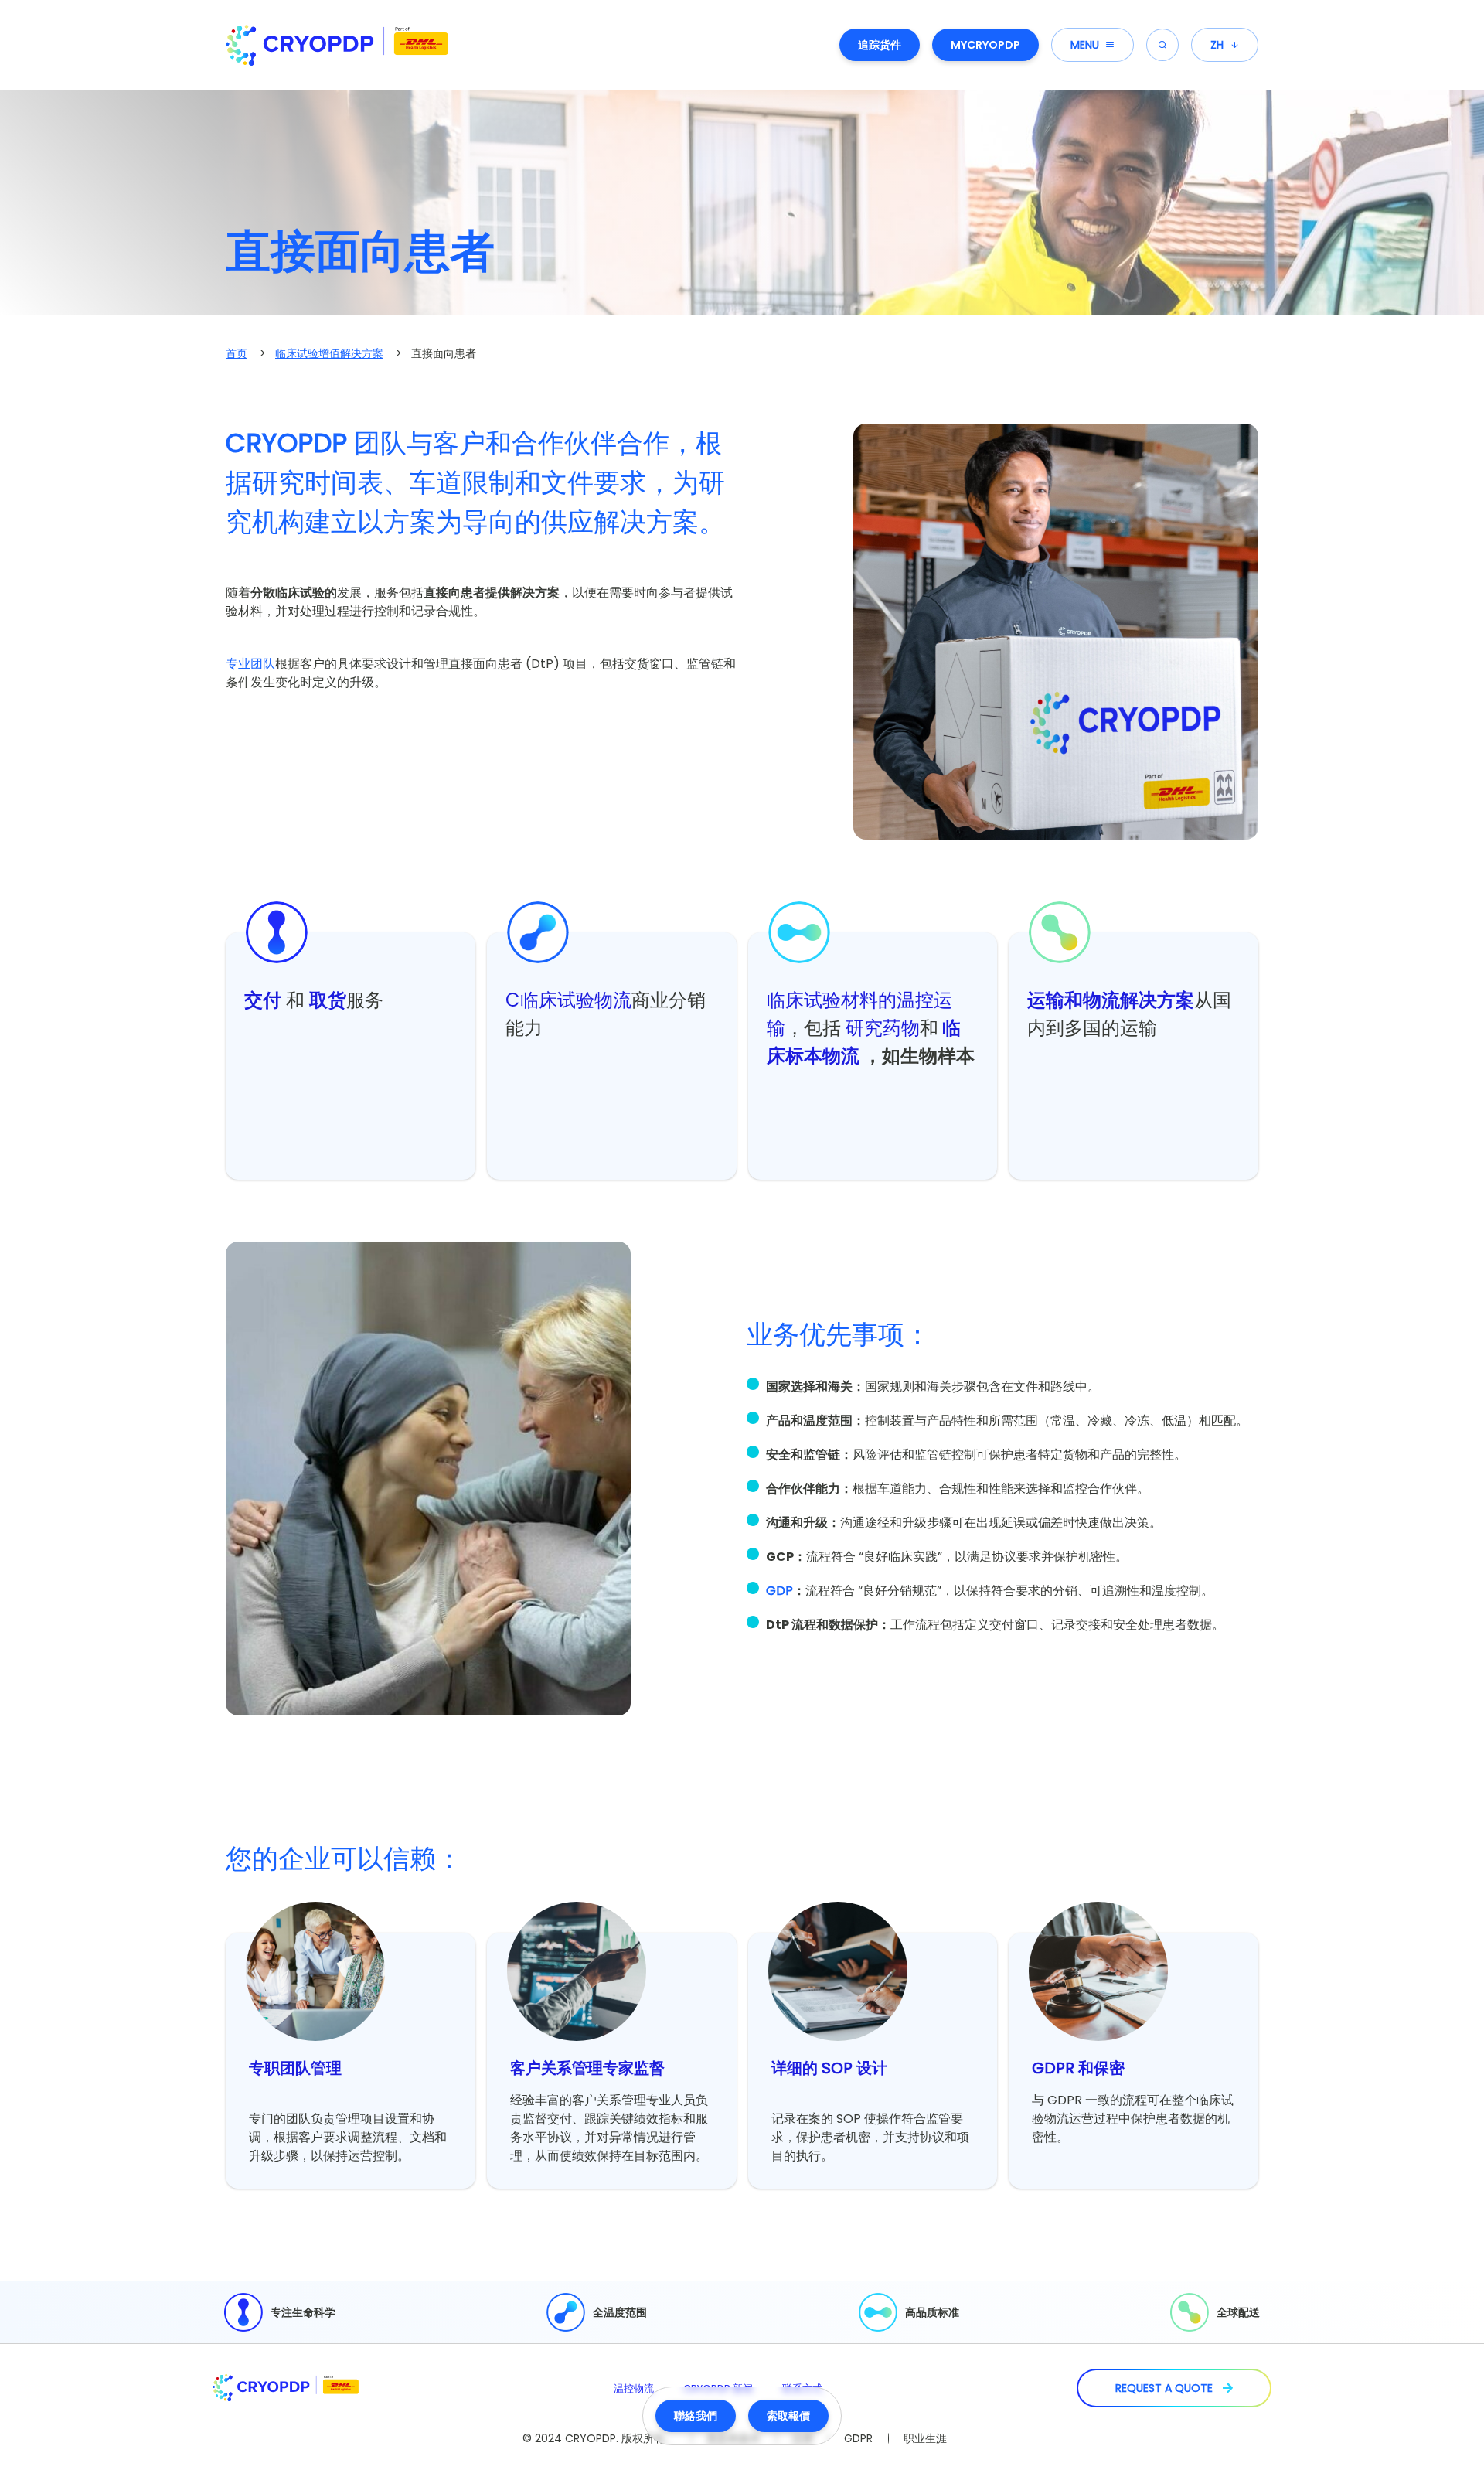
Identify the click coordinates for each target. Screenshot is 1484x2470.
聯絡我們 (696, 2416)
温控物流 (634, 2388)
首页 (237, 353)
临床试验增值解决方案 (329, 353)
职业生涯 (925, 2438)
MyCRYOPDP (985, 45)
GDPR (858, 2438)
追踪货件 (880, 45)
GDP (779, 1591)
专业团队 (250, 664)
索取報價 (788, 2416)
